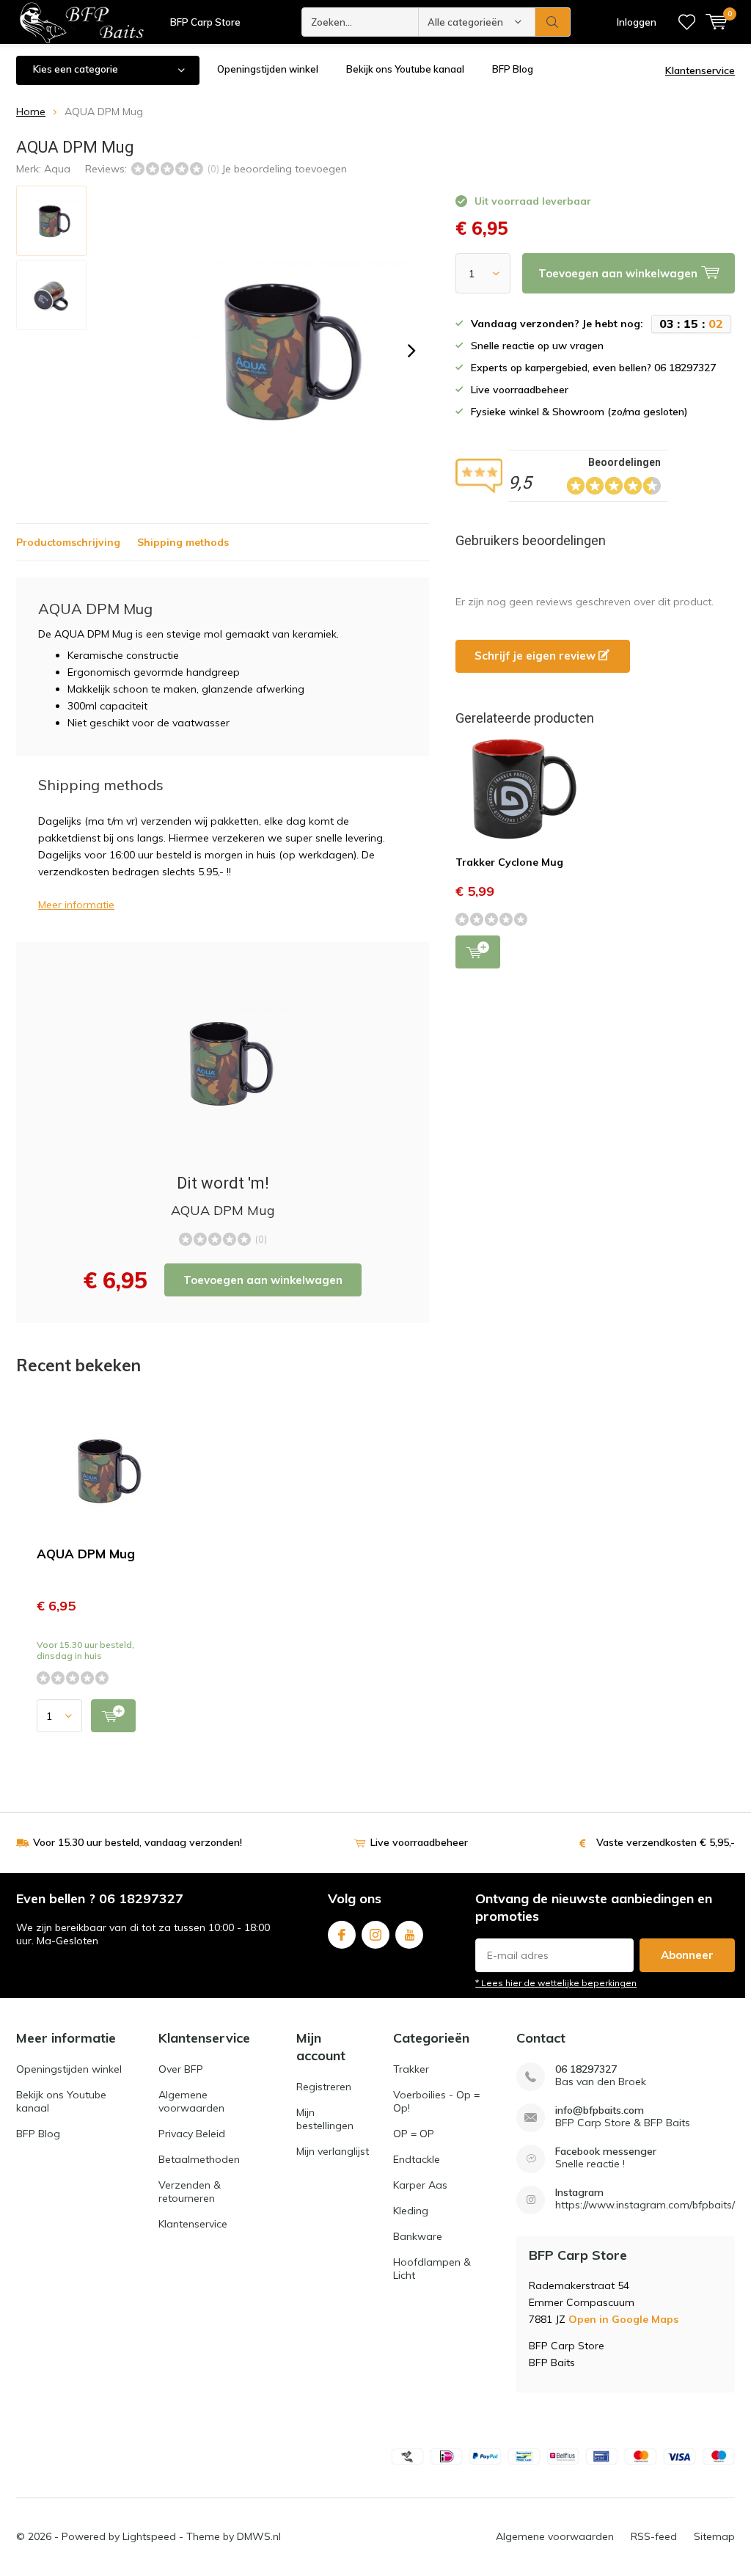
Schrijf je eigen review (536, 656)
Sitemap (714, 2536)
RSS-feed (654, 2536)
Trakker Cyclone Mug (509, 862)
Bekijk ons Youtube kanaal (405, 69)
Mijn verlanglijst (333, 2151)
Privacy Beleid (192, 2134)
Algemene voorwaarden (191, 2101)
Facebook (342, 1935)
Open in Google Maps (623, 2319)
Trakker (411, 2069)
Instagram (375, 1935)
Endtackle (417, 2159)
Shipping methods (183, 542)
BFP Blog (513, 69)
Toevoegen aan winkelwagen (263, 1280)
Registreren (324, 2087)
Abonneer (687, 1955)
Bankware (418, 2236)
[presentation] (411, 351)
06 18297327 (586, 2069)
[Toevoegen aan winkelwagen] (113, 1716)
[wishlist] (687, 22)
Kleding (411, 2211)
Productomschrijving (68, 542)
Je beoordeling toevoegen (284, 169)
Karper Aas (420, 2185)
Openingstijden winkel (268, 69)
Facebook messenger (606, 2152)
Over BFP (181, 2069)
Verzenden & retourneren (190, 2192)
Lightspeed (149, 2536)
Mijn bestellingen (325, 2119)
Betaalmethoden (199, 2159)
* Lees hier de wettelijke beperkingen (556, 1983)
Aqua (57, 169)
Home (31, 112)
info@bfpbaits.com (600, 2110)
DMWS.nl (259, 2536)
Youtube (409, 1935)
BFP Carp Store (205, 22)
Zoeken (553, 22)
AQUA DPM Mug (86, 1554)
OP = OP (414, 2134)
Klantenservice (700, 70)
